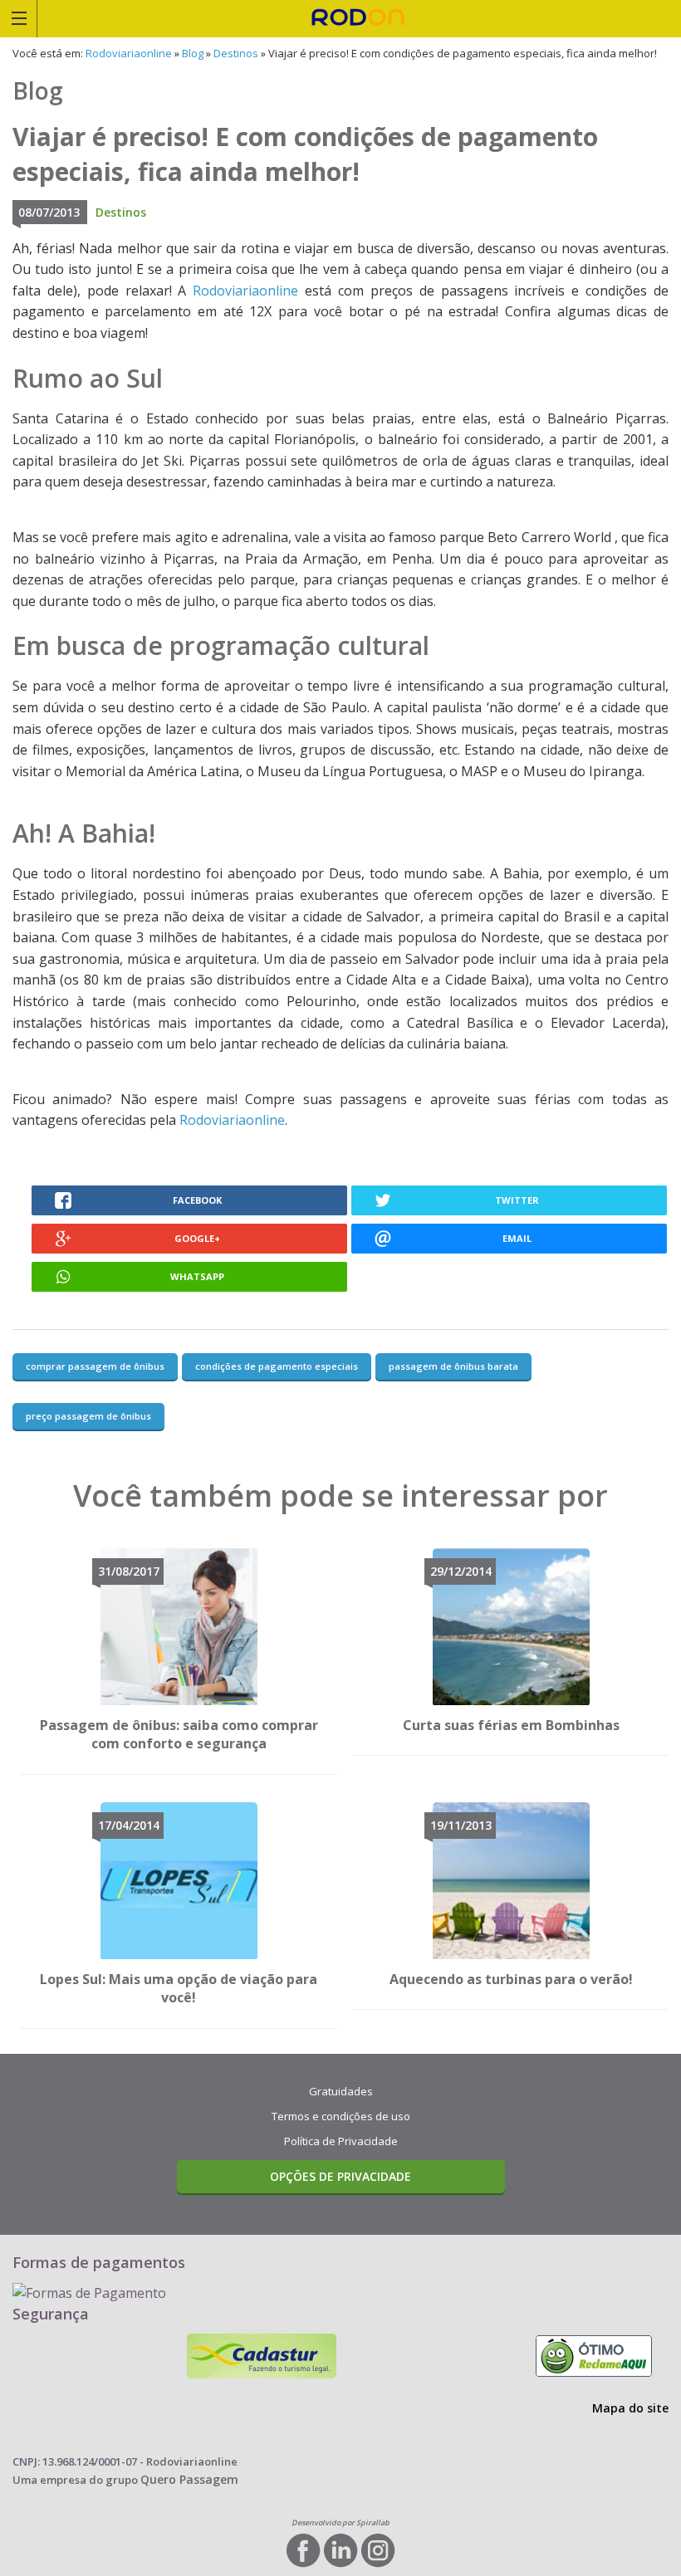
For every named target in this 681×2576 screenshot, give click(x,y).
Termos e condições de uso (341, 2116)
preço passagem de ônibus (88, 1416)
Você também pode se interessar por (340, 1496)
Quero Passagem (189, 2479)
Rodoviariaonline (359, 18)
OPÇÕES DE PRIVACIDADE (340, 2176)
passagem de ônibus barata (453, 1366)
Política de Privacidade (341, 2141)
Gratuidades (341, 2091)
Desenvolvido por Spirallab (340, 2522)
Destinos (236, 53)
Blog (193, 53)
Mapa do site (630, 2408)
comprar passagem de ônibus (95, 1366)
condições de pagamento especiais (277, 1366)
